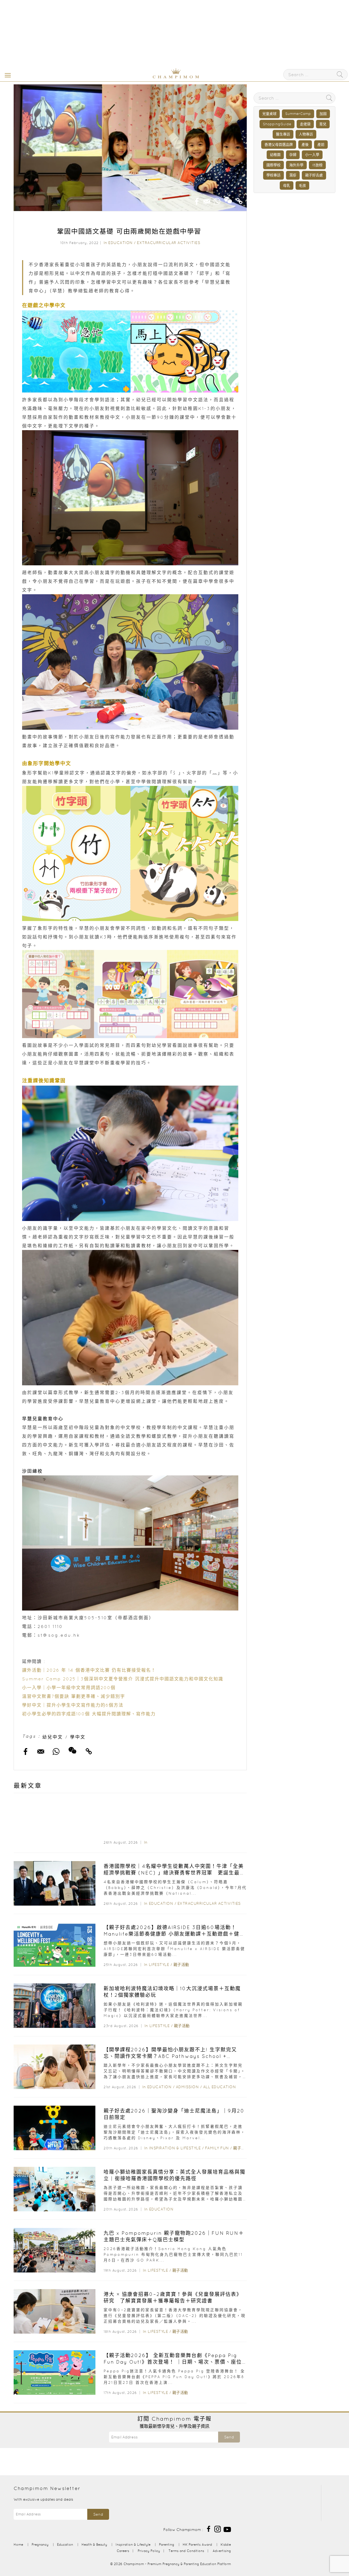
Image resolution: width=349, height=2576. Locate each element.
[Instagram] (218, 2529)
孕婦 (293, 155)
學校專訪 (273, 175)
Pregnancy (40, 2544)
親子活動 (181, 1965)
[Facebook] (209, 2529)
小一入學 (312, 155)
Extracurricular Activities (169, 243)
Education (121, 243)
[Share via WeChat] (228, 198)
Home (18, 2544)
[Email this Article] (207, 200)
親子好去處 (314, 175)
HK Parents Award (197, 2544)
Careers (123, 2551)
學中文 (78, 1737)
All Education (220, 2087)
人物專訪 (306, 134)
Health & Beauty (94, 2544)
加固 (323, 114)
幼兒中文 (53, 1737)
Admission (187, 2087)
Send (229, 2437)
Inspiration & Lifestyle (175, 2148)
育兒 (323, 124)
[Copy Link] (239, 200)
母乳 (287, 185)
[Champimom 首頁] (142, 77)
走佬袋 (305, 124)
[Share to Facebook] (197, 200)
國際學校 (273, 165)
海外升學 (296, 165)
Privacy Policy (149, 2551)
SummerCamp (298, 114)
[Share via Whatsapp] (217, 200)
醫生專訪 (283, 134)
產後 (305, 145)
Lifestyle (159, 1965)
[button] (7, 75)
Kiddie (226, 2544)
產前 (321, 145)
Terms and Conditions (186, 2551)
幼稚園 (275, 155)
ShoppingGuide (277, 124)
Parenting (167, 2544)
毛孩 (302, 185)
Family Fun (217, 2148)
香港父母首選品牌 (279, 145)
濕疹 (293, 175)
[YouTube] (227, 2529)
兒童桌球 (269, 114)
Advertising (222, 2551)
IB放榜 (317, 165)
